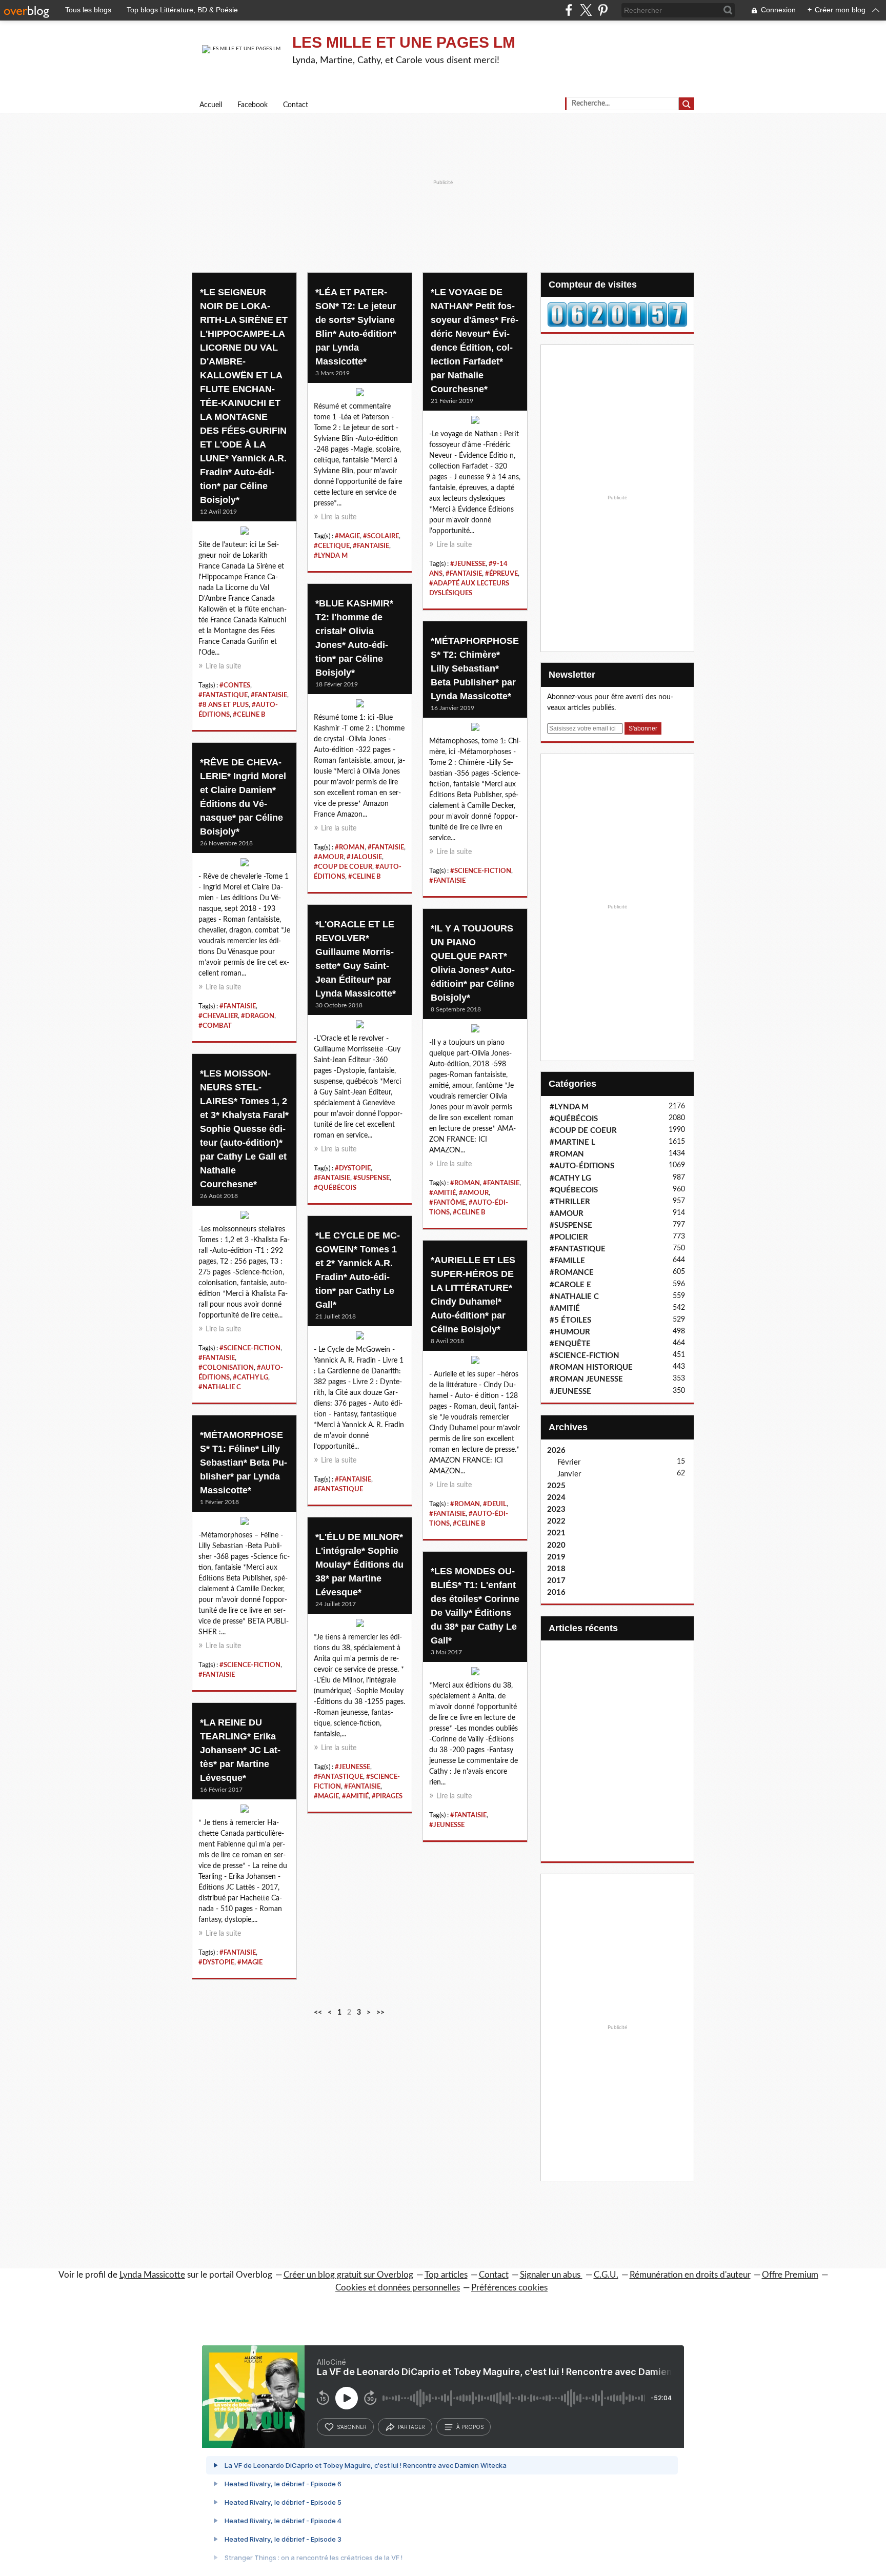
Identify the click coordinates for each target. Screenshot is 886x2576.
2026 (556, 1451)
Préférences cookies (509, 2288)
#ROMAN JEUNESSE (586, 1379)
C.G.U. (606, 2275)
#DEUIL (495, 1504)
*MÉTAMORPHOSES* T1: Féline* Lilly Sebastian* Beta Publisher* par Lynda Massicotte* (244, 1463)
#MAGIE (347, 536)
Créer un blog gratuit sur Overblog (348, 2275)
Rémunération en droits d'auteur (690, 2275)
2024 (556, 1498)
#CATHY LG (250, 1377)
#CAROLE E (570, 1285)
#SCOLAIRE (381, 536)
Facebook (253, 105)
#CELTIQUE (332, 546)
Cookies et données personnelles (398, 2288)
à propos (470, 2427)
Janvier (569, 1474)
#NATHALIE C (220, 1387)
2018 (556, 1569)
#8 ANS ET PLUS (224, 705)
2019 (556, 1557)
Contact (296, 105)
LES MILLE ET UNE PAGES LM (404, 42)
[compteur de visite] (617, 314)
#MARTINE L (572, 1142)
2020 (556, 1545)
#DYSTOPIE (353, 1168)
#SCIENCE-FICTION (481, 871)
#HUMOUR (570, 1332)
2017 (556, 1581)
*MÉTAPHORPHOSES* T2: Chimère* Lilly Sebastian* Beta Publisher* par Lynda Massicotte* (475, 668)
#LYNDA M (331, 556)
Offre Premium (790, 2275)
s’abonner (352, 2427)
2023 (556, 1509)
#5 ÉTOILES (570, 1320)
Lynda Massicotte (152, 2275)
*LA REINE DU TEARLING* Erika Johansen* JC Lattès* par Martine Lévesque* (240, 1750)
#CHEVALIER (218, 1016)
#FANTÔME (447, 1203)
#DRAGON (258, 1016)
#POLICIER (569, 1237)
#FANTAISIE (269, 695)
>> (380, 2013)
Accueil (211, 105)
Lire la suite (223, 666)
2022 (556, 1521)
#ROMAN (350, 847)
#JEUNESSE (468, 564)
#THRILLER (570, 1202)
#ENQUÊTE (570, 1344)
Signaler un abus (551, 2275)
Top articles (446, 2275)
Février (569, 1462)
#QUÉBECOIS (574, 1190)
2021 (556, 1533)
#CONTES (235, 685)
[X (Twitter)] (586, 10)
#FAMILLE (567, 1261)
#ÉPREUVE (501, 574)
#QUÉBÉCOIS (335, 1188)
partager (411, 2427)
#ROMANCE (572, 1273)
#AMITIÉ (442, 1193)
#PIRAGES (387, 1796)
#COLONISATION (226, 1368)
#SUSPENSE (371, 1178)
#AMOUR (329, 857)
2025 (556, 1486)
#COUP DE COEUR (343, 867)
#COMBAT (215, 1026)
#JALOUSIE (364, 857)
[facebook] (569, 10)
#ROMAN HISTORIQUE (591, 1367)
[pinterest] (603, 10)
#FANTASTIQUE (223, 695)
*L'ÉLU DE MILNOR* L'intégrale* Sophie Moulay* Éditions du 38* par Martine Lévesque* (359, 1565)
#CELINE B (249, 715)
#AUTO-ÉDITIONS (582, 1166)
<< (318, 2013)
